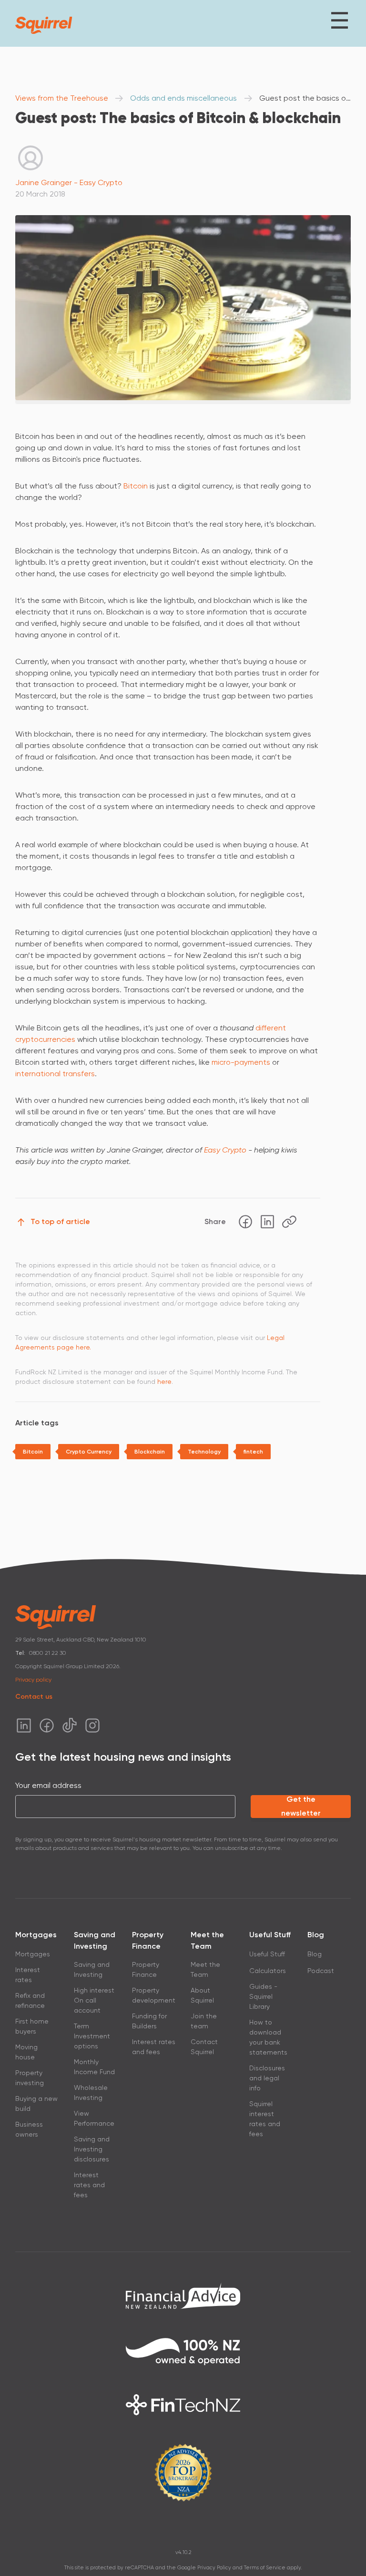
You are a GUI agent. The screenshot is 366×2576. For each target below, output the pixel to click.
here (164, 1381)
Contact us (34, 1697)
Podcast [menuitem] (321, 1971)
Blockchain (150, 1452)
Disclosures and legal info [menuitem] (267, 2078)
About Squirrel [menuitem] (202, 1995)
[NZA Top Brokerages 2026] (183, 2472)
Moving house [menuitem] (26, 2052)
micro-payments (242, 1062)
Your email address (48, 1785)
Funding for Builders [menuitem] (149, 2021)
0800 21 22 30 (48, 1653)
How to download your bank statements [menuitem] (268, 2037)
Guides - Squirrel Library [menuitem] (263, 1996)
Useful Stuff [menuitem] (267, 1954)
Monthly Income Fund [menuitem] (94, 2067)
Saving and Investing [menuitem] (92, 1969)
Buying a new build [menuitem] (36, 2103)
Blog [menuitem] (315, 1954)
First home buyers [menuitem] (32, 2026)
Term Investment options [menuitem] (92, 2036)
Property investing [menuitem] (30, 2078)
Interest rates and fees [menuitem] (89, 2185)
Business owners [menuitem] (29, 2129)
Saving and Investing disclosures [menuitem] (92, 2149)
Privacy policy (33, 1680)
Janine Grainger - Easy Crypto (69, 182)
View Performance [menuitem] (94, 2118)
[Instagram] (92, 1725)
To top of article (60, 1221)
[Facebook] (245, 1222)
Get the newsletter (301, 1806)
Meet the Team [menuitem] (205, 1969)
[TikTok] (70, 1725)
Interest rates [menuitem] (28, 1975)
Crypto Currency (89, 1452)
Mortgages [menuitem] (33, 1954)
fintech (253, 1452)
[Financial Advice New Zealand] (183, 2296)
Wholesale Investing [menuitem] (91, 2093)
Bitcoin (137, 486)
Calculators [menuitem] (268, 1971)
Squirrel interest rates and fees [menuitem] (265, 2119)
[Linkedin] (267, 1222)
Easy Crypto (225, 1150)
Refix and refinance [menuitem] (30, 2000)
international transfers (55, 1074)
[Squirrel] (44, 25)
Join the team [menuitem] (204, 2021)
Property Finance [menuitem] (146, 1969)
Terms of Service (265, 2568)
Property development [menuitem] (154, 1995)
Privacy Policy (214, 2568)
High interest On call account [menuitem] (94, 2000)
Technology (204, 1452)
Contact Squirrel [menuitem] (204, 2047)
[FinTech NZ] (183, 2405)
